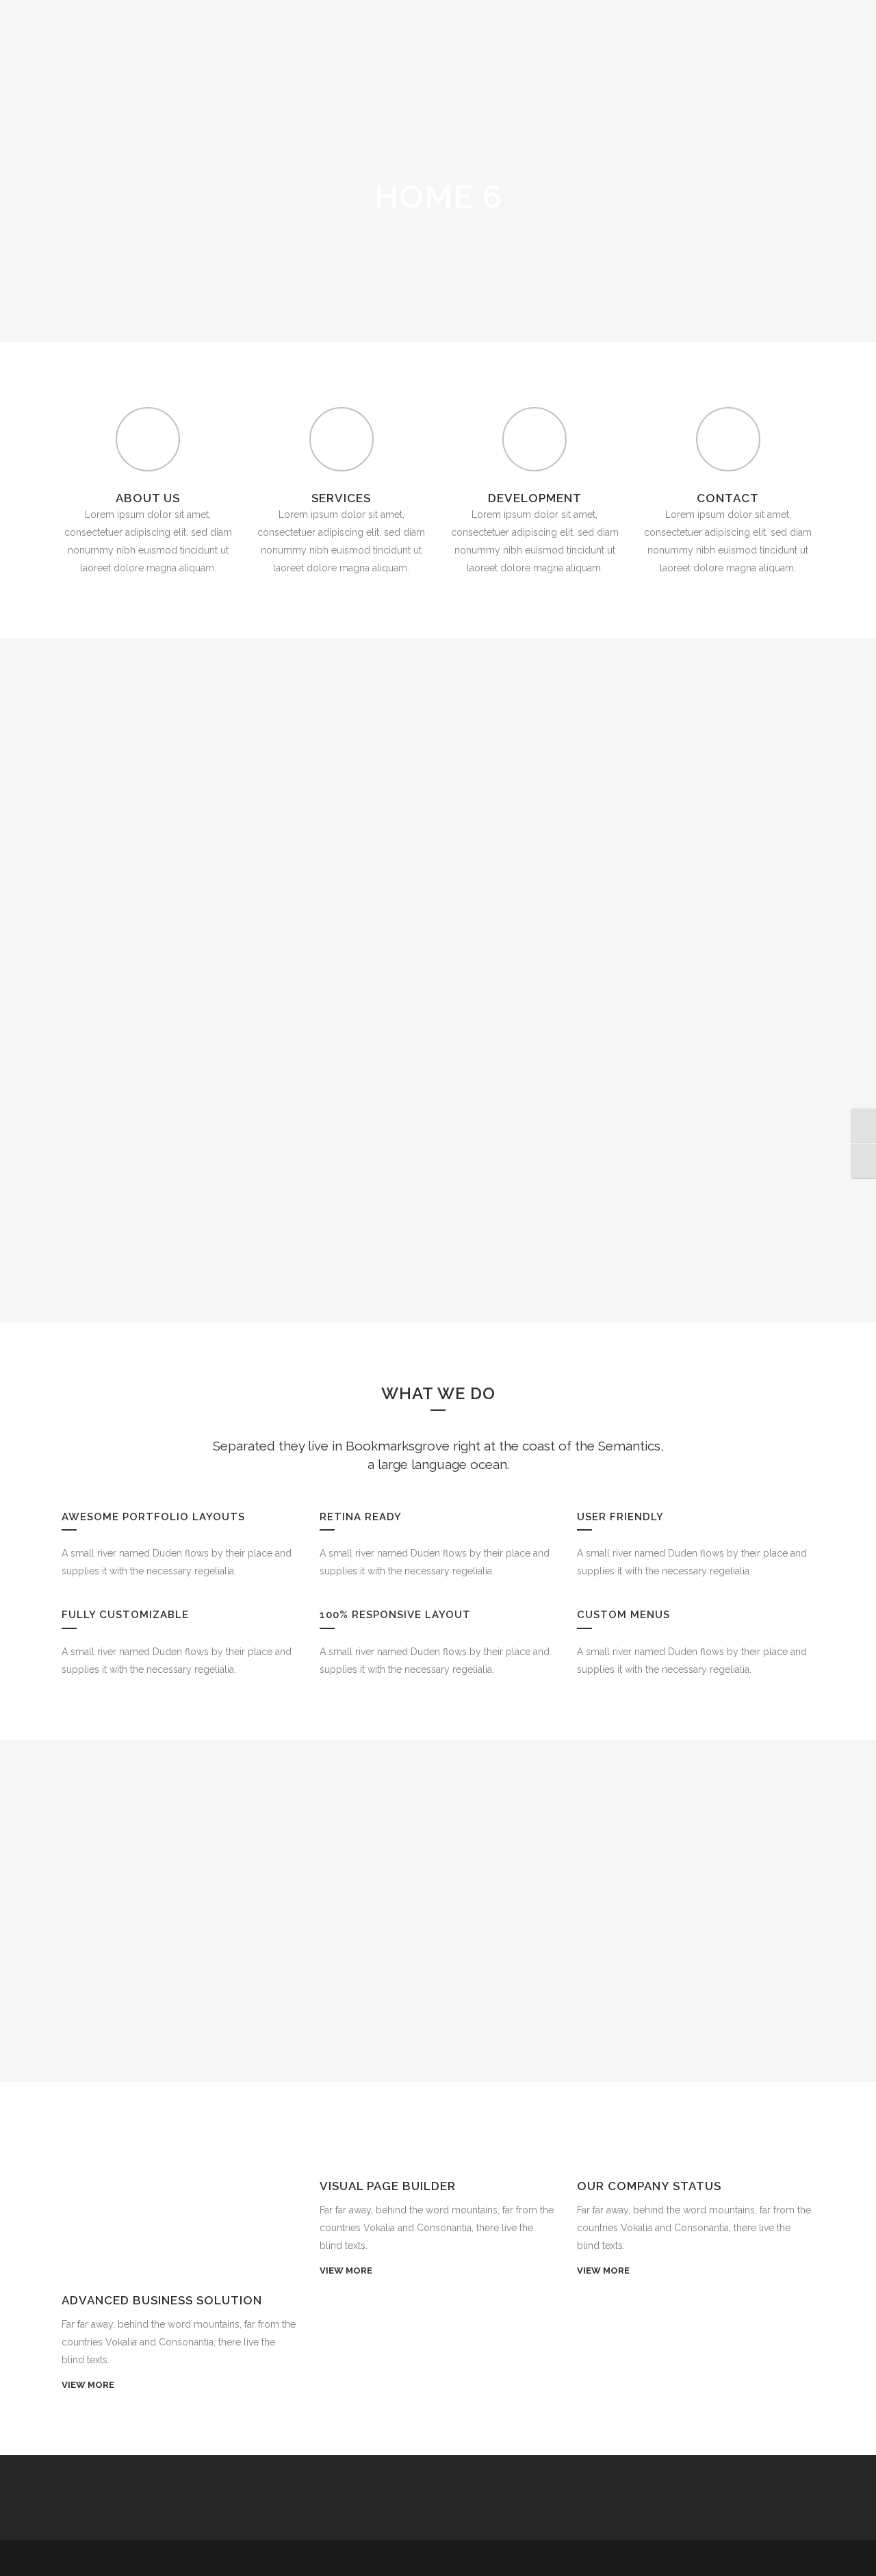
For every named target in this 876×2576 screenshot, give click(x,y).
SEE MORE (438, 859)
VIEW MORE (88, 2385)
